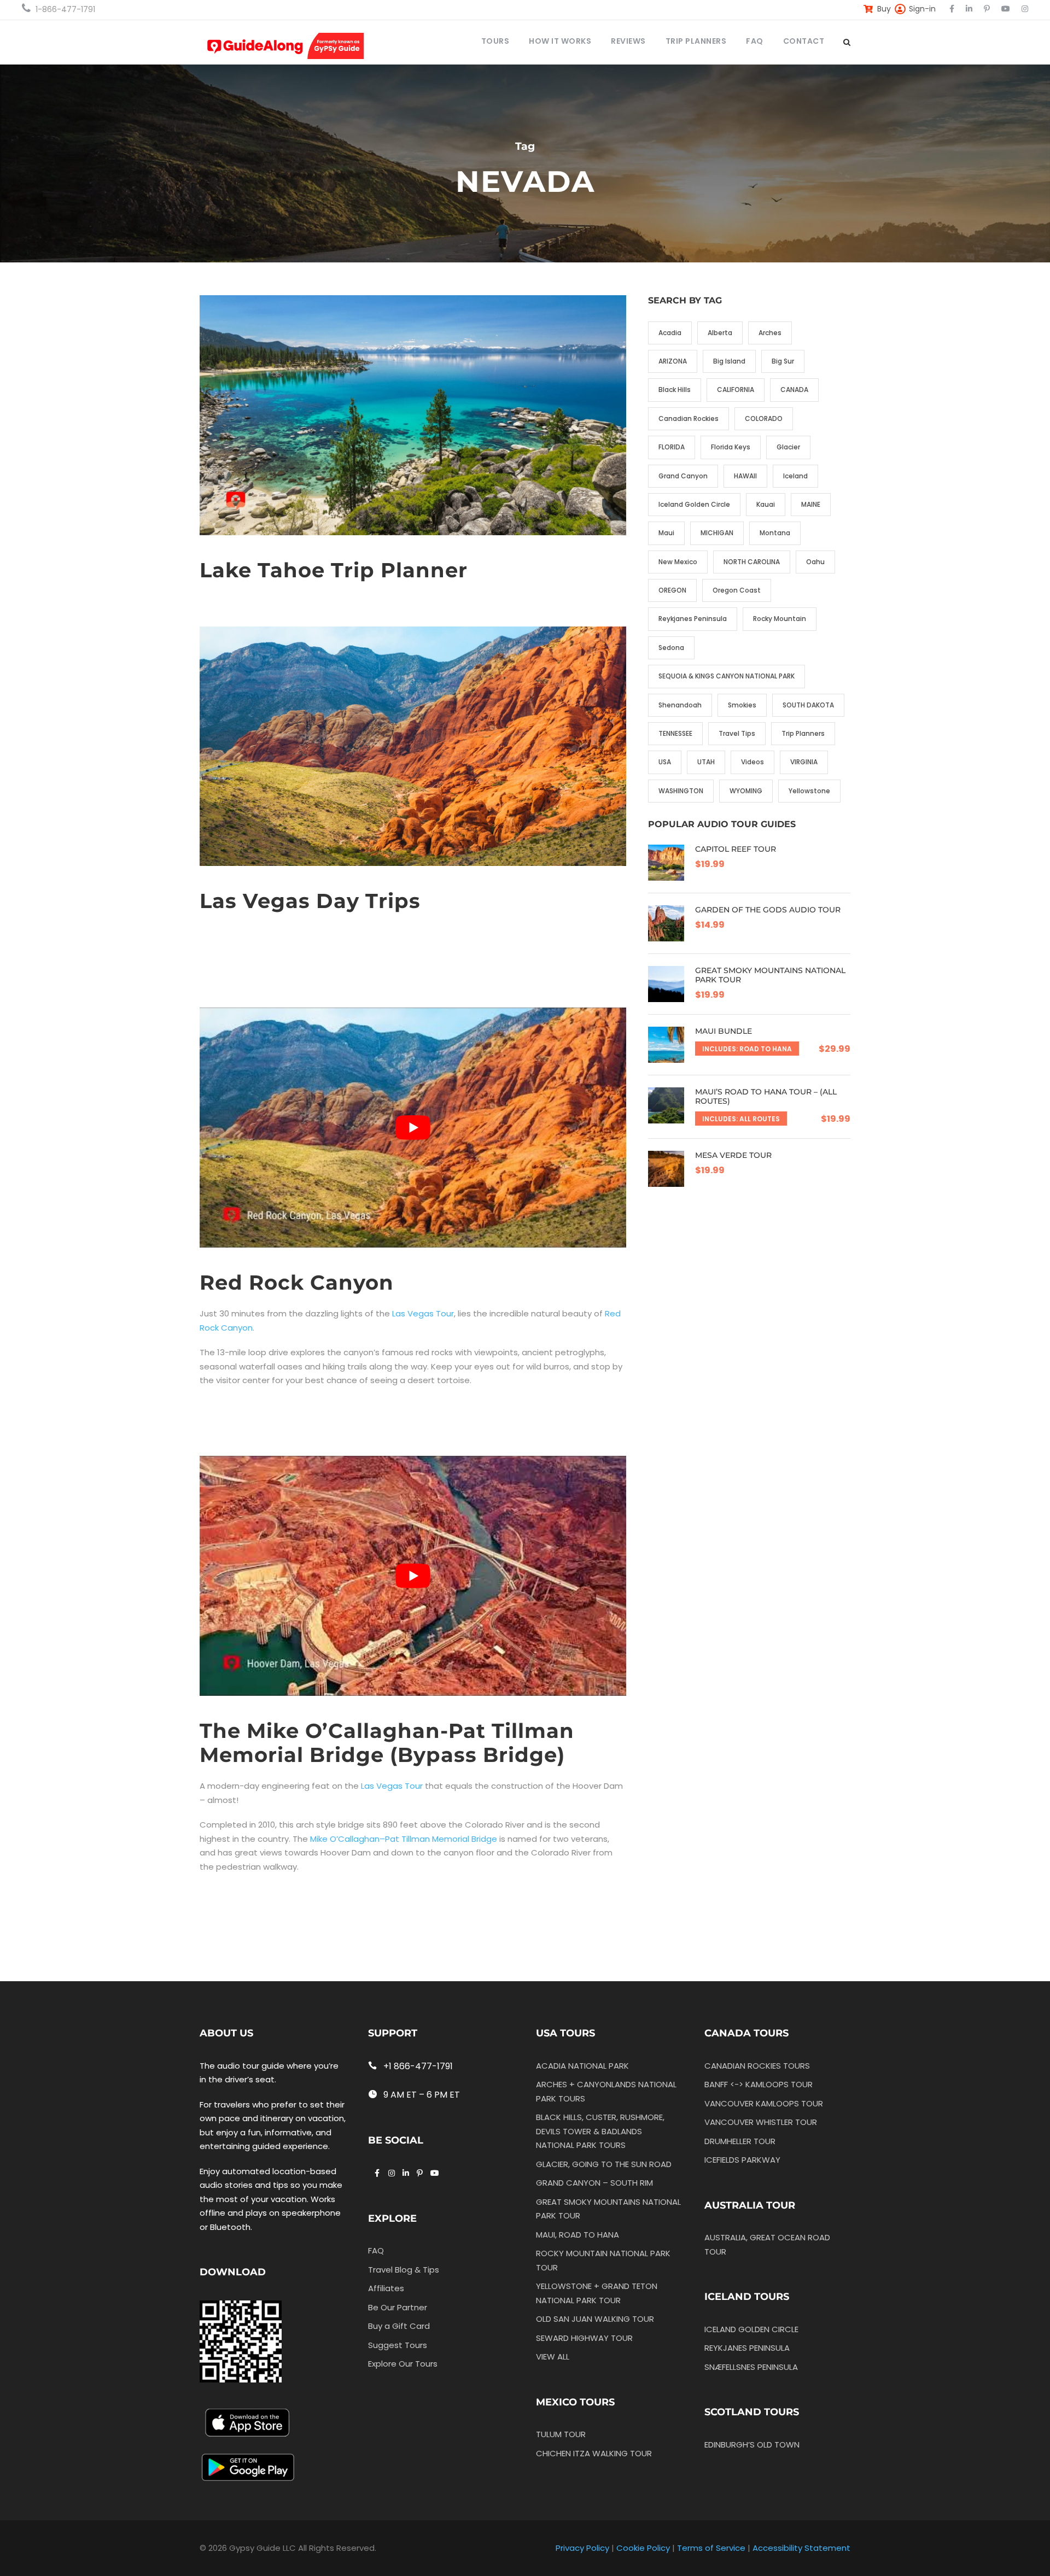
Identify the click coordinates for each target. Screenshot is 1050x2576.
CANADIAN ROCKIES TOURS (757, 2066)
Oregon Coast (737, 590)
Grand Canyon (683, 476)
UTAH (706, 762)
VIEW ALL (553, 2357)
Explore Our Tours (403, 2364)
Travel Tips (737, 733)
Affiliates (386, 2288)
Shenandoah (680, 705)
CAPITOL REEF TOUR (736, 849)
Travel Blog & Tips (404, 2270)
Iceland (795, 476)
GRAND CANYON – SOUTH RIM (594, 2183)
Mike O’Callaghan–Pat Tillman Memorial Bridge (404, 1839)
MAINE (811, 504)
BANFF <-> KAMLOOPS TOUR (759, 2084)
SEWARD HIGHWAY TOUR (584, 2338)
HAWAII (745, 476)
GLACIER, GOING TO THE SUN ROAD (604, 2164)
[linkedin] (969, 9)
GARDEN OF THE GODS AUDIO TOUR (768, 910)
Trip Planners (803, 733)
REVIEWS (628, 41)
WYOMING (746, 791)
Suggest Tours (398, 2345)
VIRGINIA (804, 762)
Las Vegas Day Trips (310, 901)
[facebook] (952, 9)
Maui (666, 533)
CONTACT (804, 41)
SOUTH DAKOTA (808, 705)
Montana (775, 533)
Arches (770, 333)
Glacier (788, 447)
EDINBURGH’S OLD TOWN (752, 2445)
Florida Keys (731, 447)
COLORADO (764, 418)
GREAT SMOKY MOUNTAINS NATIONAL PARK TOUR (770, 975)
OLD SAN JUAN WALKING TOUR (595, 2319)
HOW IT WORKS (560, 41)
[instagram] (1025, 9)
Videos (752, 762)
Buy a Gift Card (399, 2326)
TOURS (495, 41)
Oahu (815, 562)
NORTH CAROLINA (752, 562)
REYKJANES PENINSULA (747, 2348)
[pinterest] (987, 9)
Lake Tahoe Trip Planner (334, 570)
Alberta (720, 333)
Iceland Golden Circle (694, 504)
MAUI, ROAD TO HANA (577, 2235)
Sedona (671, 648)
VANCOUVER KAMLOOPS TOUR (764, 2103)
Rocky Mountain (780, 619)
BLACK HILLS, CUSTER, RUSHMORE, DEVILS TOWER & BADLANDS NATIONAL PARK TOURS (600, 2131)
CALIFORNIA (736, 390)
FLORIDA (672, 447)
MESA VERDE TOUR (733, 1155)
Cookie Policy (643, 2548)
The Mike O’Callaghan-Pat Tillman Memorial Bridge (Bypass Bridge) (387, 1743)
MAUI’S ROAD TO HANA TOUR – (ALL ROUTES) (766, 1096)
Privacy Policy (582, 2548)
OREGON (672, 590)
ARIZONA (673, 361)
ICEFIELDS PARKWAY (742, 2160)
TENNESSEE (675, 733)
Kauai (766, 504)
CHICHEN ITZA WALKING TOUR (594, 2453)
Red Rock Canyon (297, 1282)
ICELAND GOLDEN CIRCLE (751, 2329)
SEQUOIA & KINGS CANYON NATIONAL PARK (727, 676)
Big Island (729, 361)
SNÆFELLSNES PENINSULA (751, 2367)
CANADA (794, 390)
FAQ (755, 41)
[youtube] (1006, 9)
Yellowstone (809, 791)
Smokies (742, 705)
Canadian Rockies (689, 418)
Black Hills (675, 390)
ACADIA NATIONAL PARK (582, 2066)
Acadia (670, 333)
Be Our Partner (398, 2307)
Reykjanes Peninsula (693, 619)
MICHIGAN (717, 533)
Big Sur (783, 361)
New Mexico (678, 562)
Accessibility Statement (801, 2548)
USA (665, 762)
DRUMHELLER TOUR (740, 2141)
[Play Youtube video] (413, 1128)
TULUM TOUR (561, 2434)
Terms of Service (711, 2548)
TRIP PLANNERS (696, 41)
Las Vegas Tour (423, 1313)
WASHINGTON (681, 791)
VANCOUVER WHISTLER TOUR (761, 2122)
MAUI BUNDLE (724, 1031)
